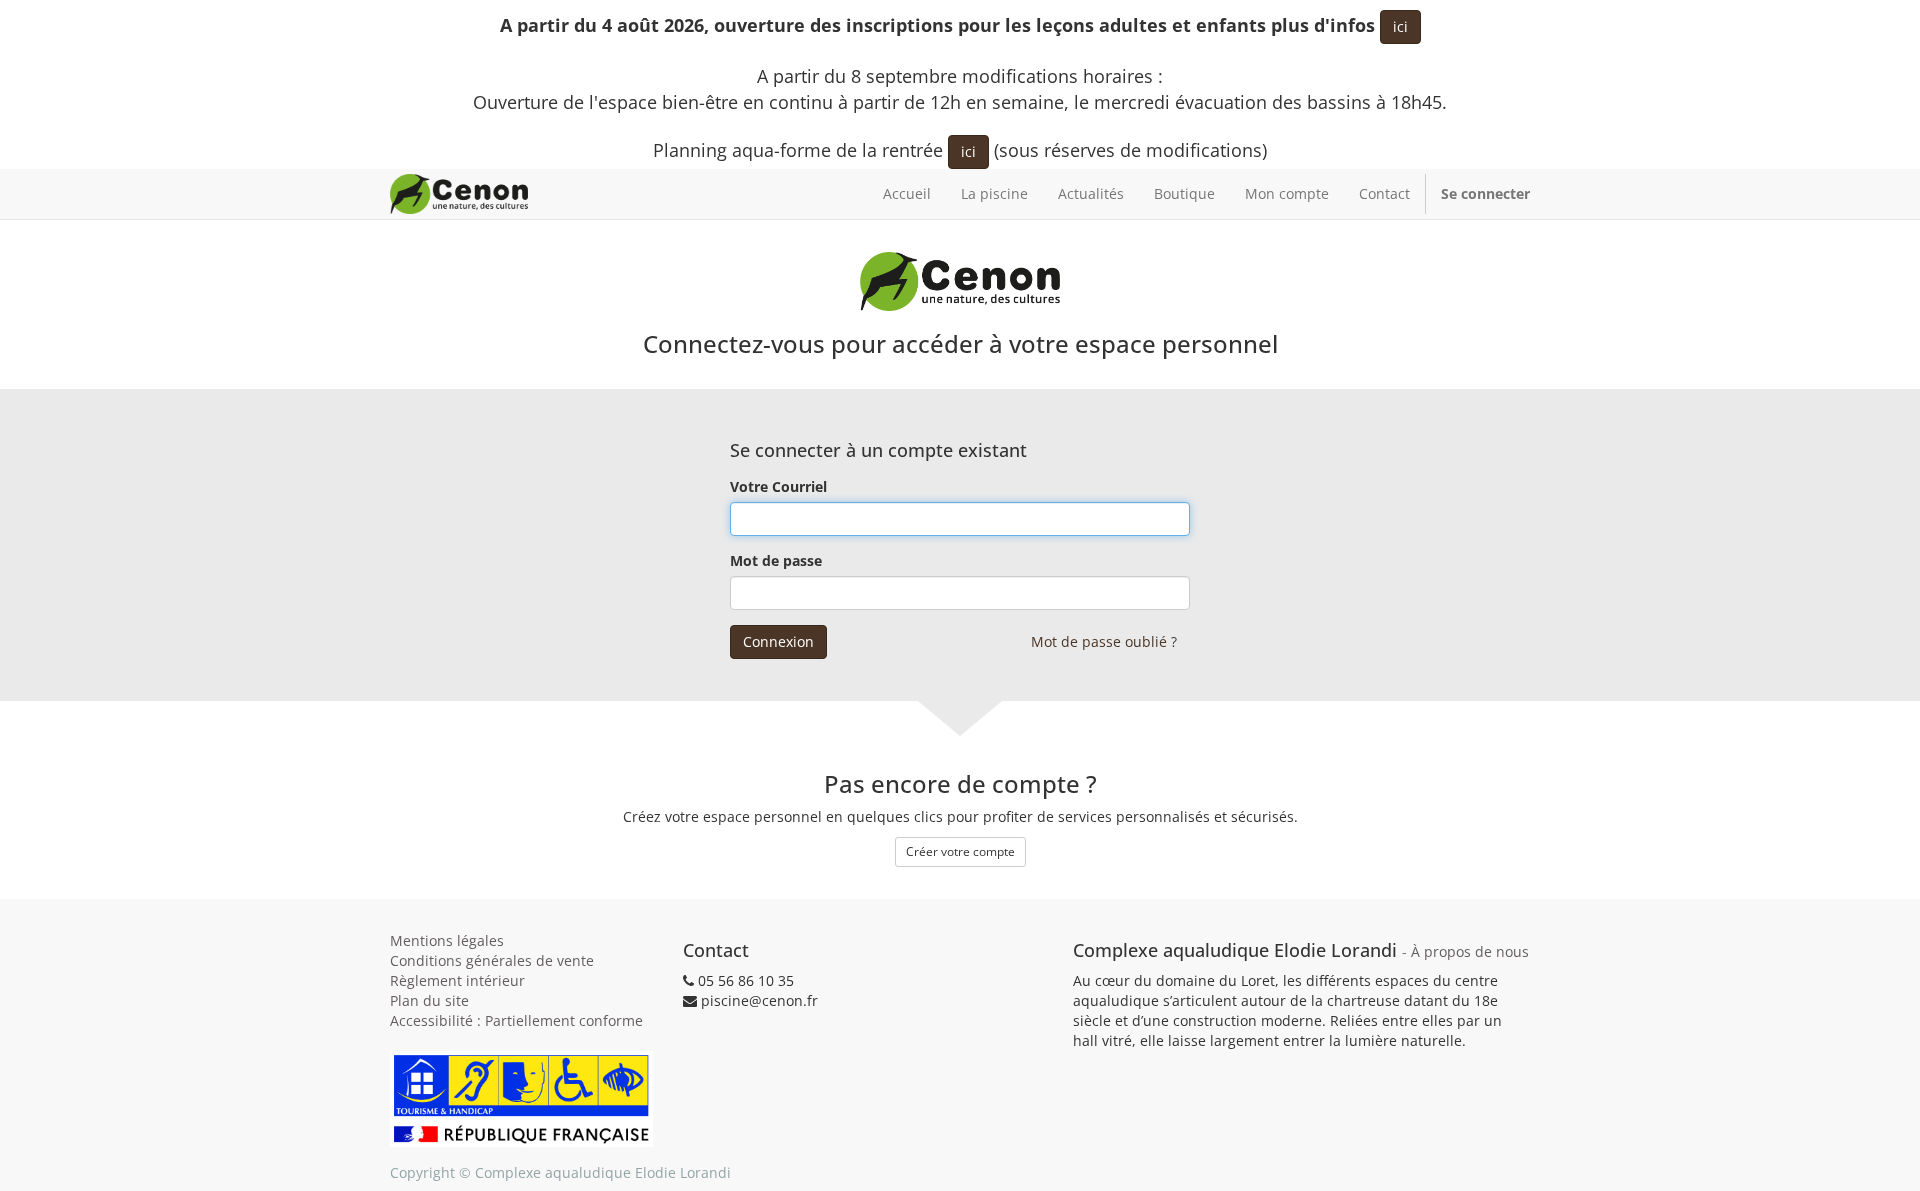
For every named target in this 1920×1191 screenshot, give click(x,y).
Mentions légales (447, 940)
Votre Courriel (778, 486)
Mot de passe (776, 560)
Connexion (778, 641)
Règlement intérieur (457, 980)
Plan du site (429, 1000)
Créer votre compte (960, 851)
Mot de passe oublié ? (1104, 641)
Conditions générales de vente (492, 960)
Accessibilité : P (516, 1020)
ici (1400, 26)
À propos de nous (1470, 952)
